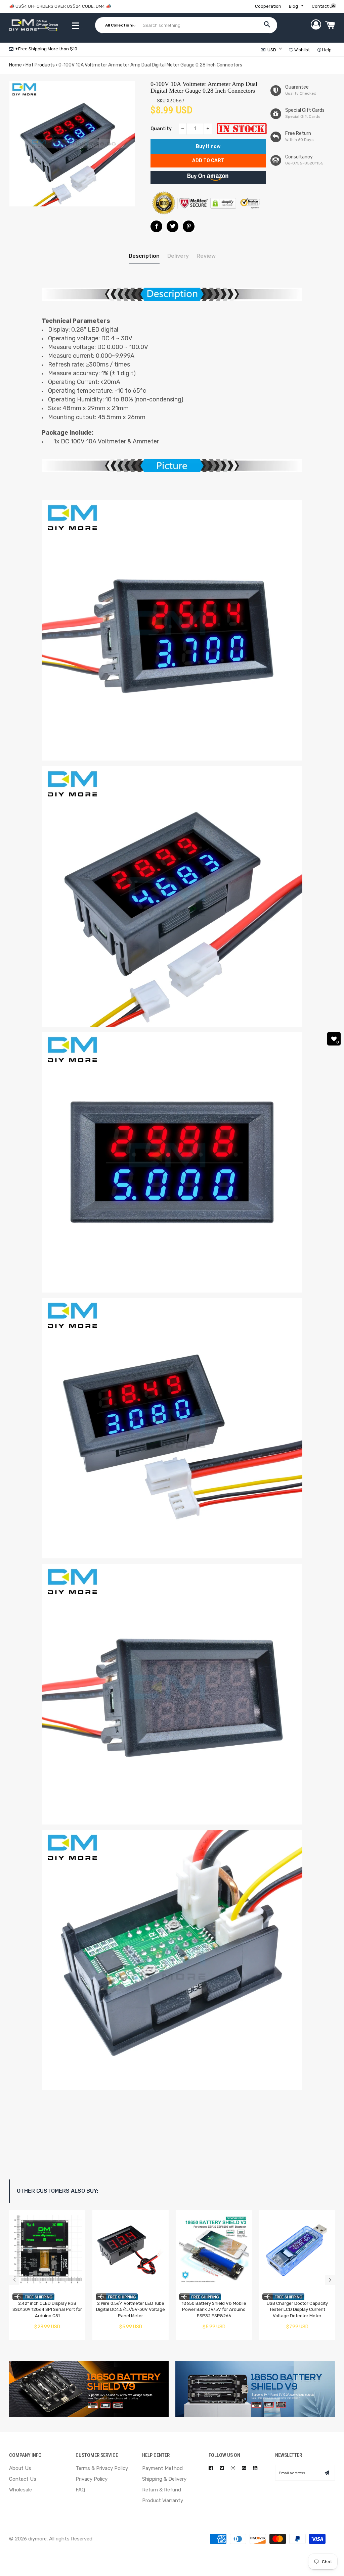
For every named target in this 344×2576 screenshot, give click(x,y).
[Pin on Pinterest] (189, 226)
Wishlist (302, 50)
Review (206, 256)
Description (144, 256)
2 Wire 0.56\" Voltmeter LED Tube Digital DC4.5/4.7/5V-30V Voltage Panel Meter (131, 2310)
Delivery (178, 256)
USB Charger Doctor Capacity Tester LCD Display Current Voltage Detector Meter (297, 2310)
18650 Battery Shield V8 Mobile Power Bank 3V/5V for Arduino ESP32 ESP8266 (214, 2310)
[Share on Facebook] (156, 226)
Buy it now (208, 147)
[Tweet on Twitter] (173, 226)
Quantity (161, 129)
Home (15, 65)
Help (326, 50)
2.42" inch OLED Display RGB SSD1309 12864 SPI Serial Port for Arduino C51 (47, 2310)
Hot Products (40, 65)
